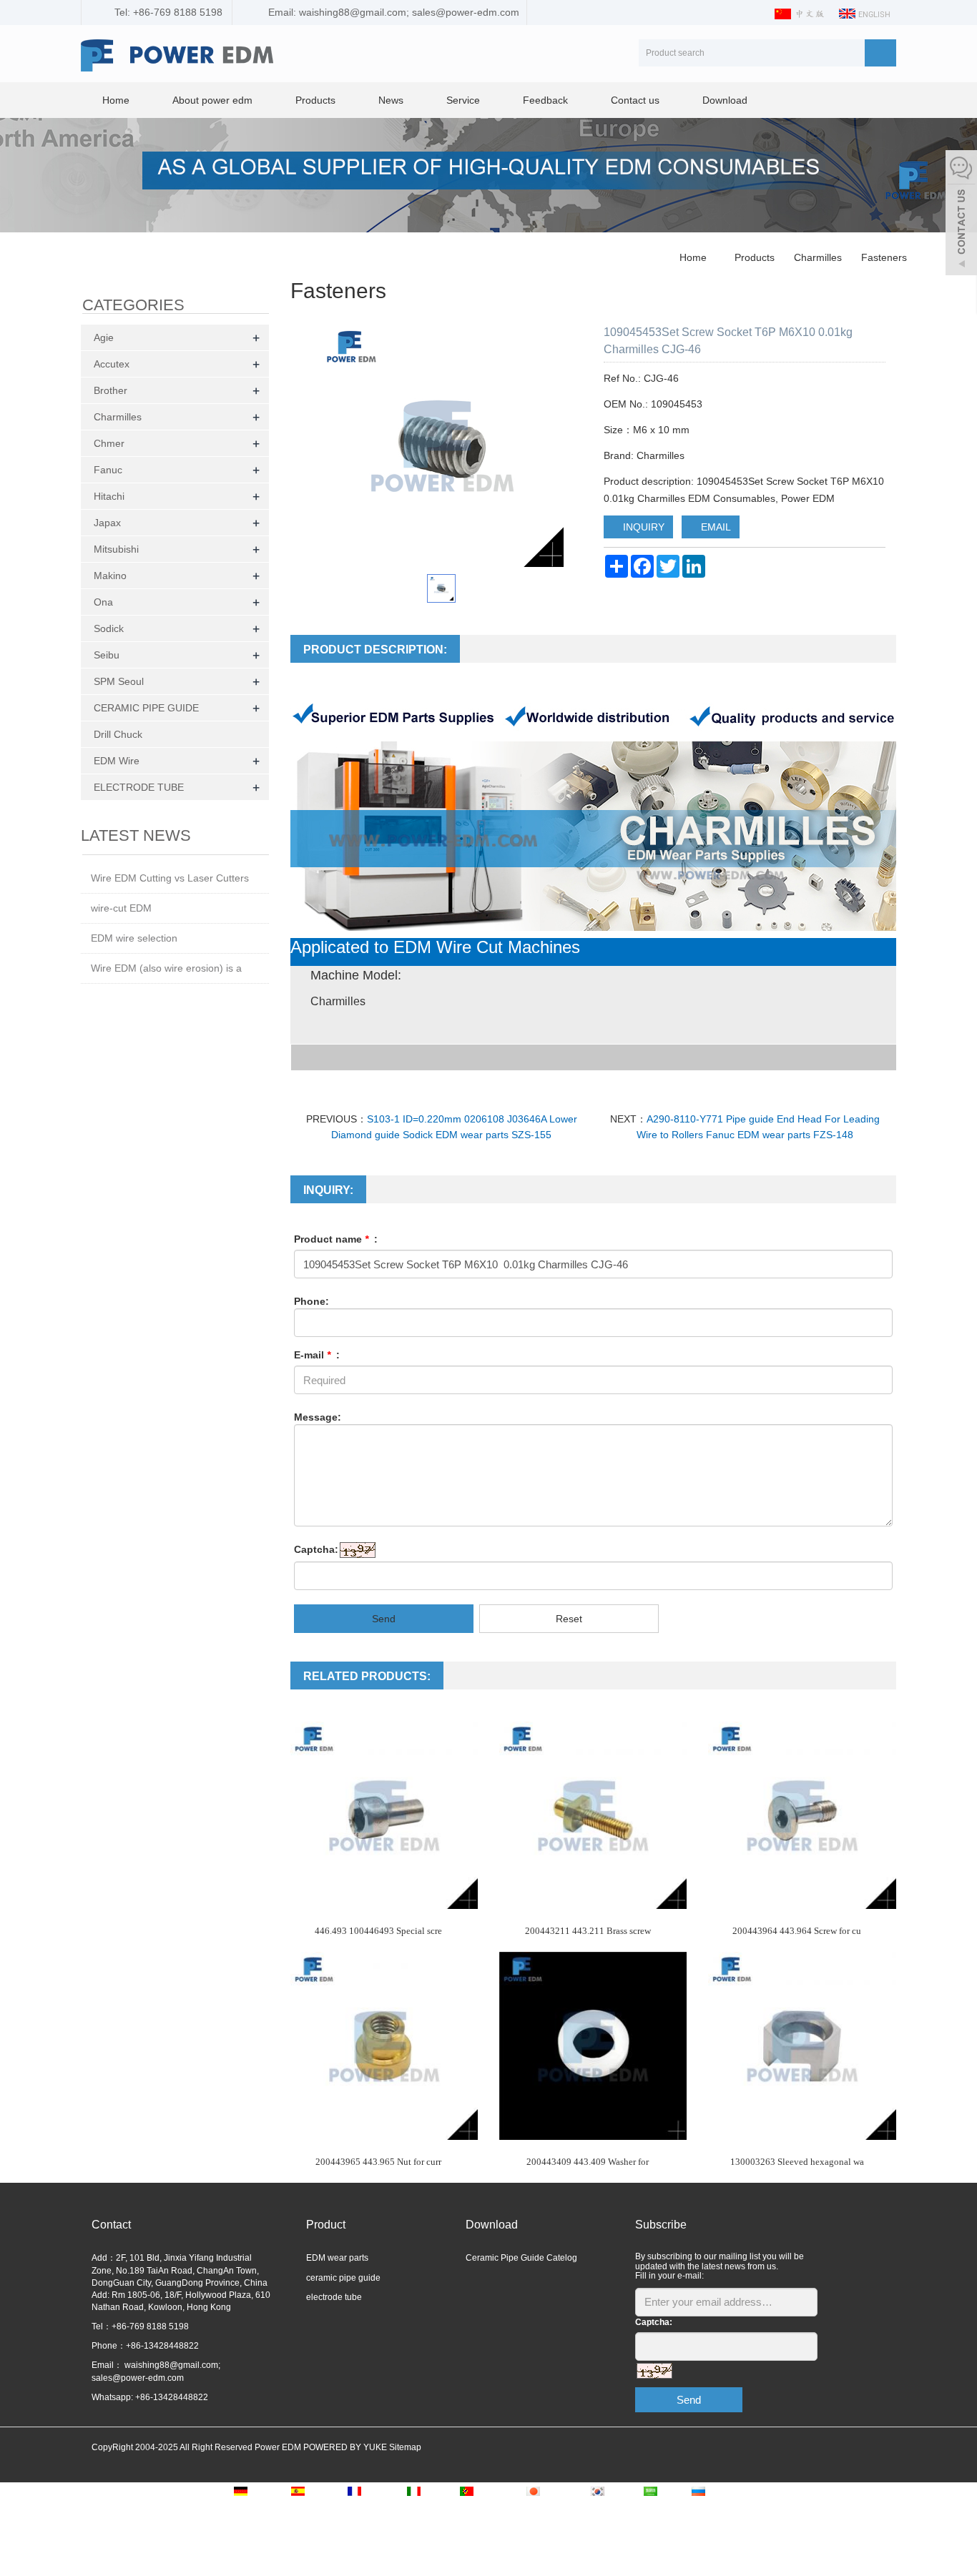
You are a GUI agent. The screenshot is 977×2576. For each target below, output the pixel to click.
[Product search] (880, 53)
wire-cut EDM (121, 908)
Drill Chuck (118, 734)
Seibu (107, 655)
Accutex (112, 364)
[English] (865, 13)
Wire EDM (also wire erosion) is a (166, 968)
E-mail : (317, 1355)
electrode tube (334, 2297)
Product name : (336, 1239)
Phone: (311, 1301)
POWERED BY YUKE (346, 2447)
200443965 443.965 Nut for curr (378, 2162)
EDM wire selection (134, 938)
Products (315, 100)
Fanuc (108, 470)
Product (326, 2225)
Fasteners (883, 257)
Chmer (109, 443)
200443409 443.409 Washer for (588, 2162)
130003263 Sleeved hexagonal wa (797, 2162)
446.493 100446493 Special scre (378, 1931)
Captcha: (316, 1549)
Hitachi (109, 496)
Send (384, 1619)
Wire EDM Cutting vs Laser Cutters (170, 878)
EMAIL (715, 527)
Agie (104, 337)
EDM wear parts (337, 2258)
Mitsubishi (116, 549)
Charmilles (818, 257)
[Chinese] (801, 13)
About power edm (212, 100)
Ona (103, 602)
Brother (111, 390)
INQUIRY (642, 527)
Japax (107, 523)
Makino (110, 576)
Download (725, 100)
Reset (569, 1619)
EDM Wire (117, 761)
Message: (318, 1417)
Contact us (635, 100)
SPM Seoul (119, 681)
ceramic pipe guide (343, 2278)
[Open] (961, 214)
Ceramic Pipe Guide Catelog (521, 2258)
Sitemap (405, 2447)
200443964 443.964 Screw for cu (797, 1931)
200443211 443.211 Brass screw (588, 1931)
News (391, 100)
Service (463, 100)
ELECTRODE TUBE (139, 787)
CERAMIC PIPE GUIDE (146, 708)
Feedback (545, 100)
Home (116, 100)
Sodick (109, 628)
